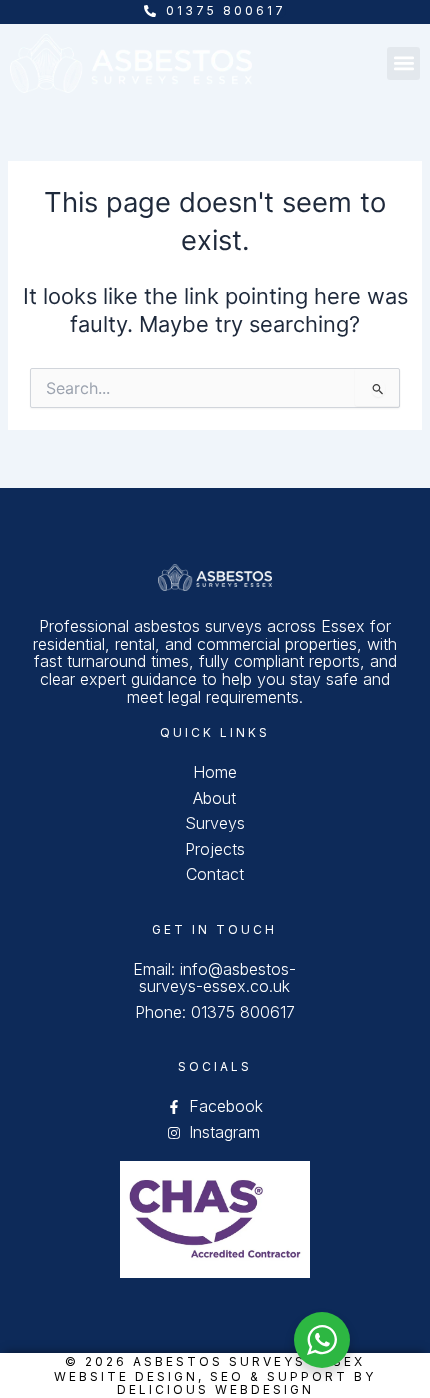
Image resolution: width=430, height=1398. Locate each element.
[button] (403, 63)
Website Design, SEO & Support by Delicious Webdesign (215, 1383)
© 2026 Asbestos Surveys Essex (215, 1361)
